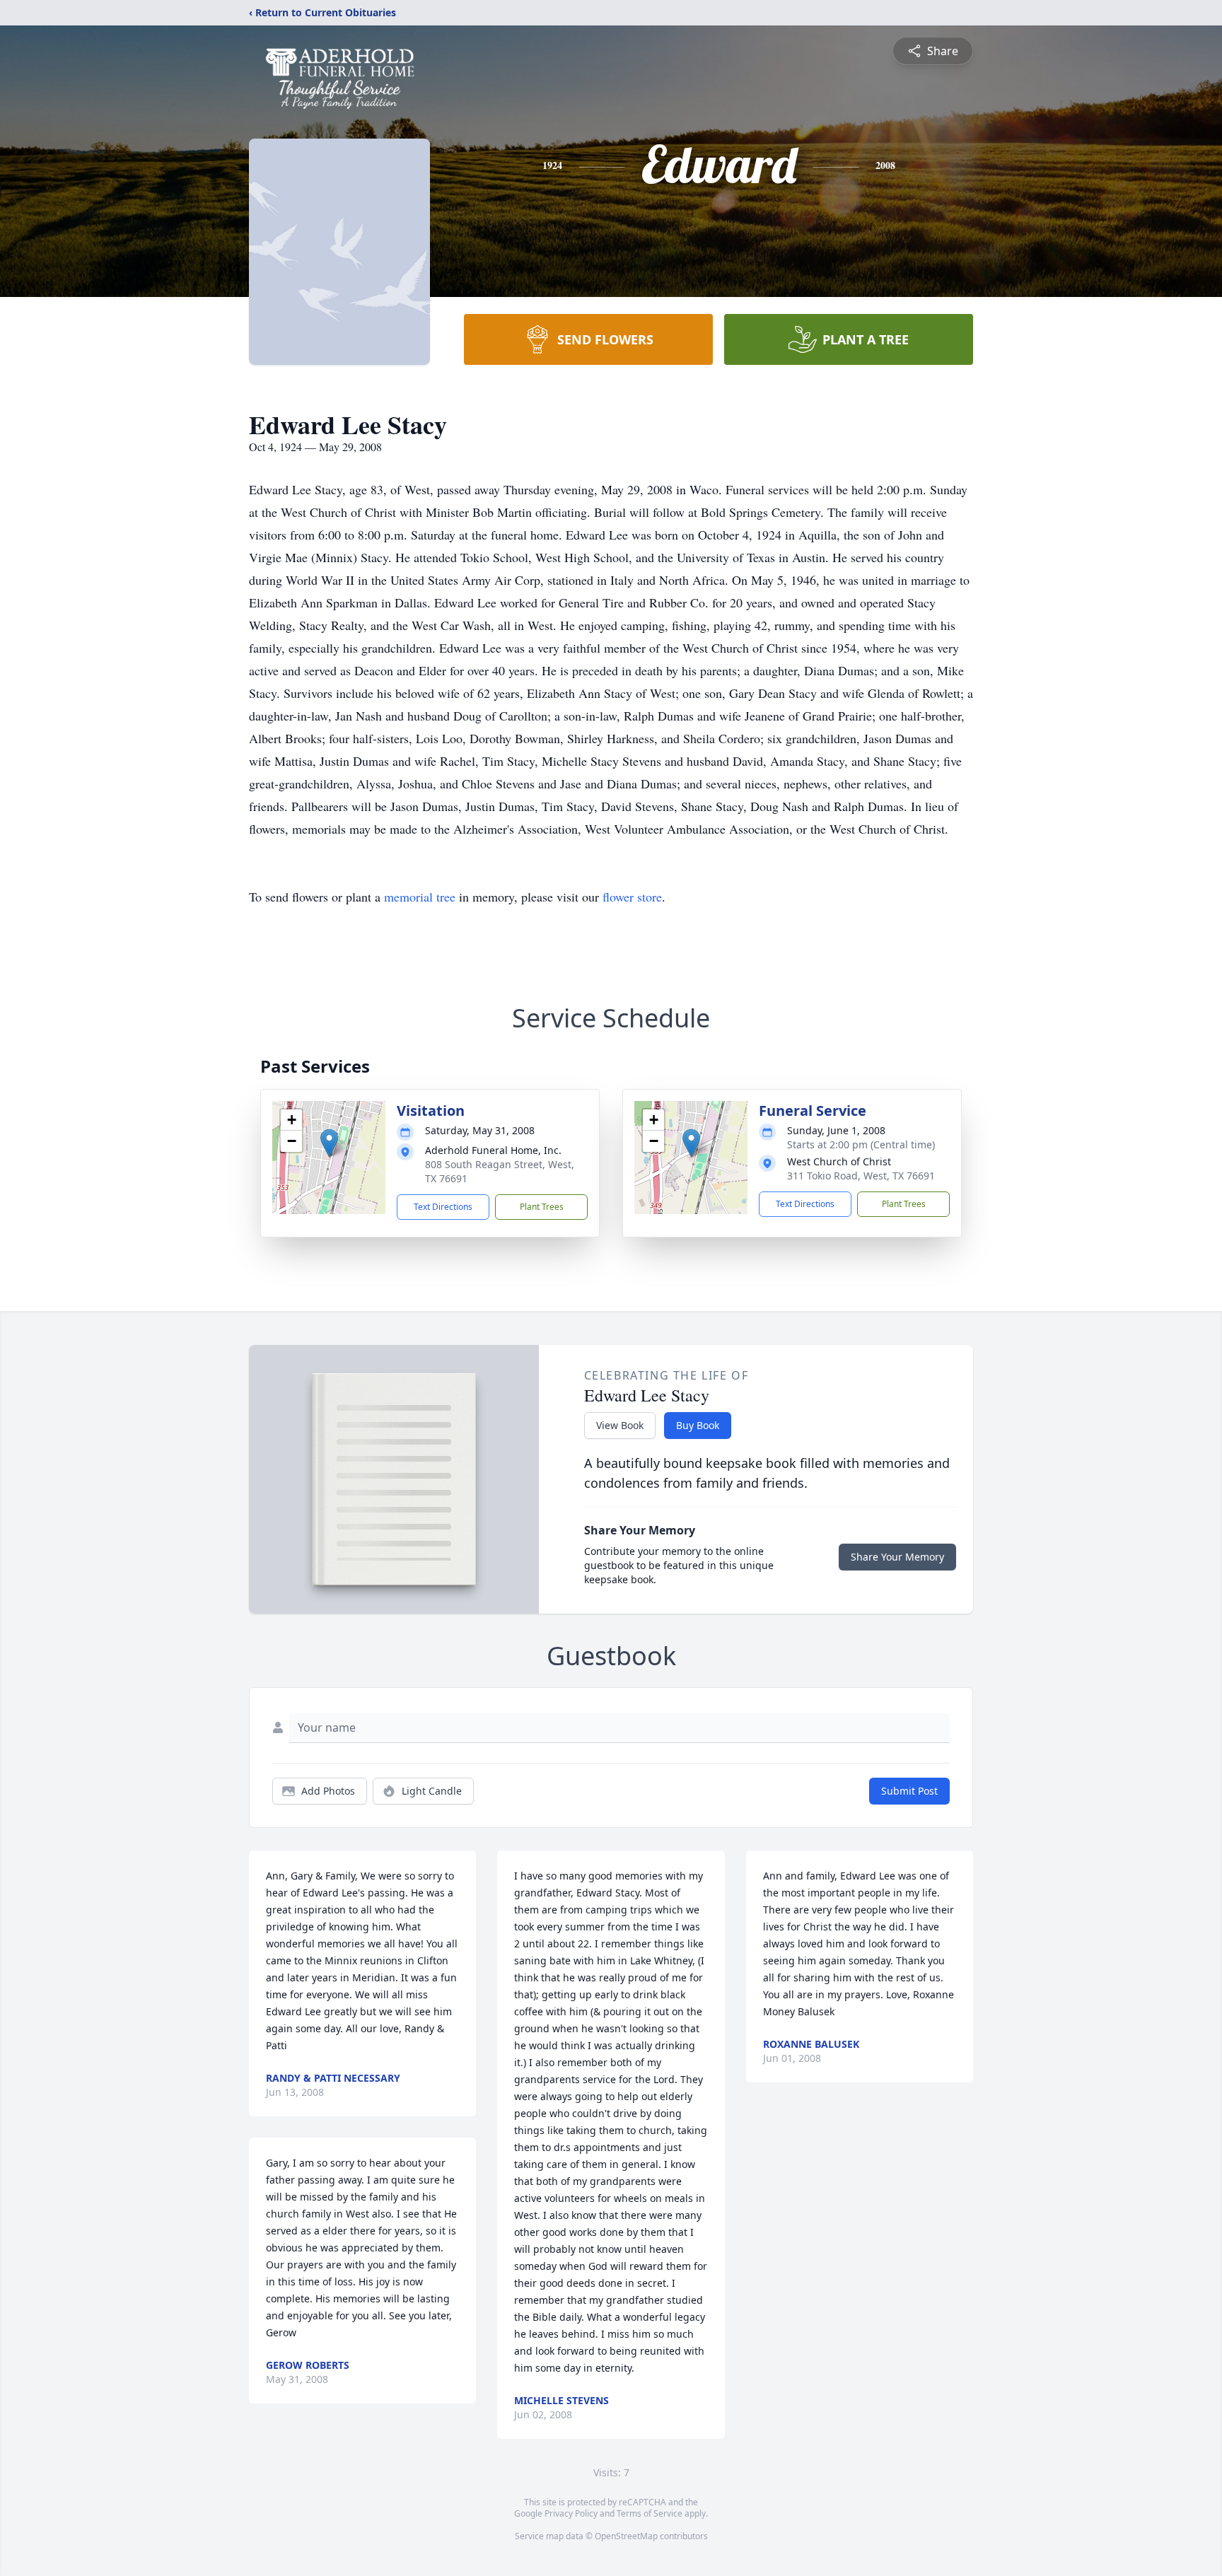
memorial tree (420, 897)
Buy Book (698, 1425)
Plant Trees (542, 1207)
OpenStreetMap (626, 2536)
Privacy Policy (571, 2513)
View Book (620, 1425)
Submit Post (909, 1791)
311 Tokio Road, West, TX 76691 (861, 1176)
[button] (329, 1143)
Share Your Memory (897, 1557)
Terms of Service (650, 2513)
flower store (632, 897)
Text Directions (443, 1207)
